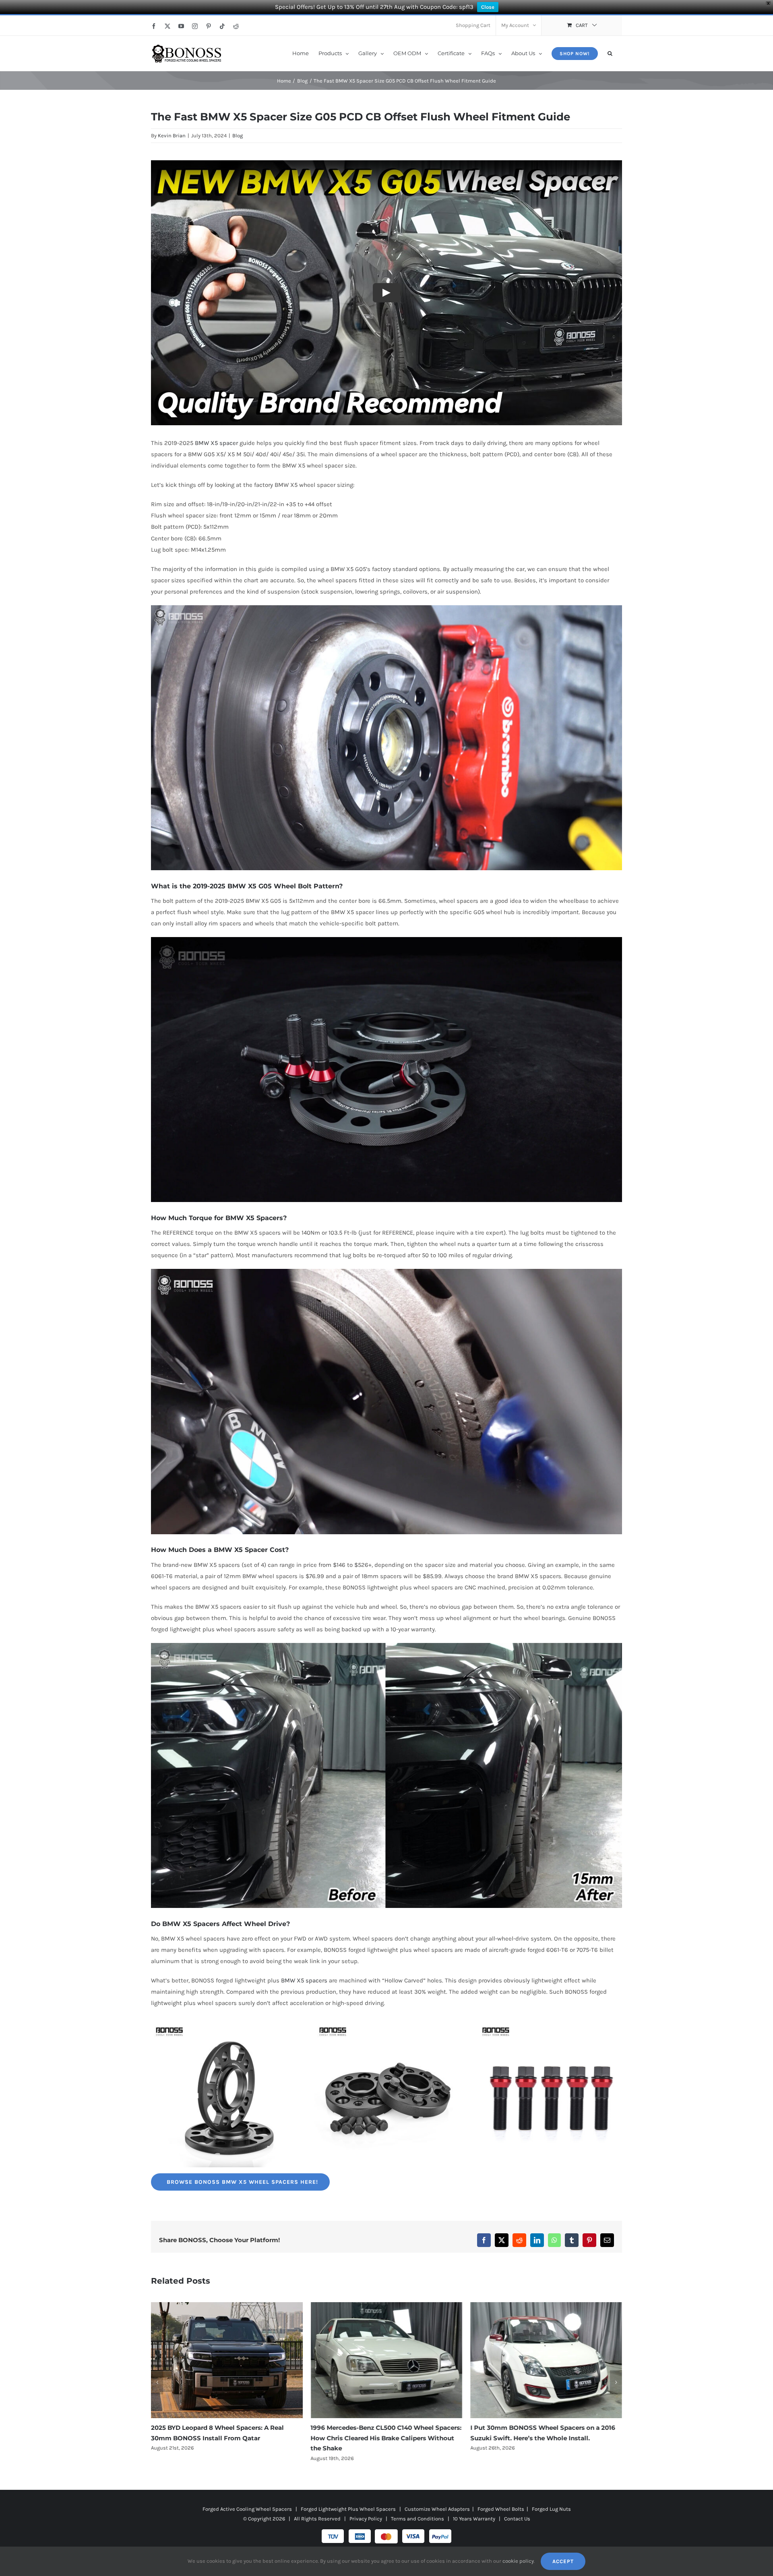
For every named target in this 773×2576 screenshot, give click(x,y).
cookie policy (518, 2561)
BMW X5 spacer (216, 443)
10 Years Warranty (474, 2519)
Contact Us (517, 2519)
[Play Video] (386, 293)
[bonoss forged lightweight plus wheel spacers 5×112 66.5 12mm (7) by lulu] (223, 2026)
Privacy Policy (366, 2519)
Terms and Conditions (418, 2519)
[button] (610, 53)
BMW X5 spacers (304, 1980)
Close (488, 7)
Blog (238, 136)
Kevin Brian (172, 136)
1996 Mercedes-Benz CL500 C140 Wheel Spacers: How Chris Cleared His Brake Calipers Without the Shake (226, 2438)
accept (563, 2561)
